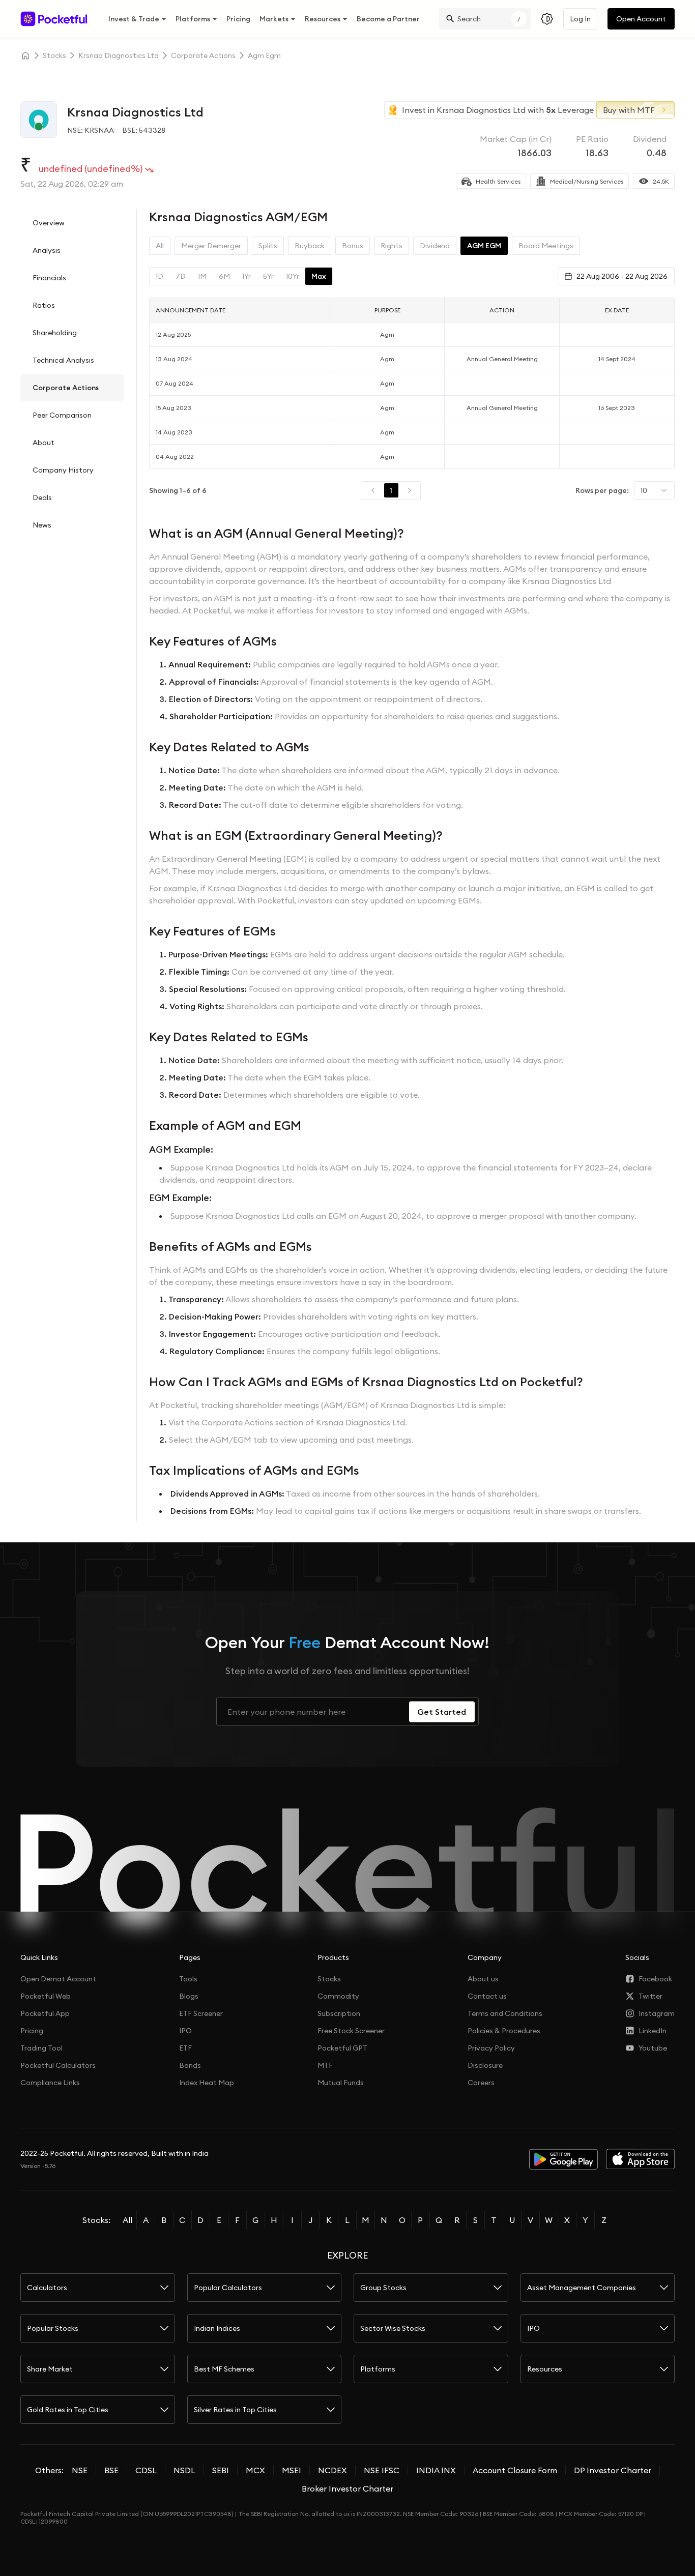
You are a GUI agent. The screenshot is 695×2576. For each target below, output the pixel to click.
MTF (325, 2065)
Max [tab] (319, 276)
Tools (188, 1979)
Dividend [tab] (435, 246)
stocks (54, 55)
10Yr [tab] (293, 276)
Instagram (657, 2013)
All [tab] (160, 246)
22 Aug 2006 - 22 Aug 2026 (622, 276)
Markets (274, 19)
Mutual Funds (341, 2083)
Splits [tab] (268, 246)
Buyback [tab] (310, 246)
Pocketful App (45, 2013)
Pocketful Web (46, 1996)
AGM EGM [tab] (484, 246)
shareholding (55, 333)
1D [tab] (160, 276)
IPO (185, 2031)
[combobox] (654, 490)
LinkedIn (653, 2031)
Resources (323, 19)
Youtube (653, 2048)
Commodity (338, 1996)
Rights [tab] (392, 246)
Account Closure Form (515, 2470)
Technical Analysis (63, 360)
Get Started (442, 1712)
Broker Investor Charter (347, 2489)
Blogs (189, 1996)
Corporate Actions (66, 388)
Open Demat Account (58, 1979)
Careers (481, 2083)
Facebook (655, 1979)
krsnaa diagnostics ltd (119, 55)
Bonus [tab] (353, 246)
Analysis (47, 250)
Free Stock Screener (351, 2031)
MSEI (292, 2470)
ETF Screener (201, 2013)
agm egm (264, 55)
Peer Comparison (62, 415)
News (42, 525)
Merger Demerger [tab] (211, 246)
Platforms (193, 19)
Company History (63, 470)
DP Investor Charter (613, 2470)
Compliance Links (50, 2083)
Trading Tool (41, 2048)
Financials (49, 278)
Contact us (487, 1996)
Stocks (329, 1979)
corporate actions (203, 55)
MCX (255, 2470)
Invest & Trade (134, 19)
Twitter (650, 1996)
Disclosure (485, 2065)
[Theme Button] (547, 19)
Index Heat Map (207, 2083)
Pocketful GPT (342, 2048)
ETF (185, 2048)
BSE (111, 2470)
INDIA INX (436, 2470)
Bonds (190, 2065)
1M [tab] (202, 276)
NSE (80, 2470)
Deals (42, 497)
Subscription (339, 2013)
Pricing (238, 19)
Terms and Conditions (505, 2013)
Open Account (641, 19)
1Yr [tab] (247, 276)
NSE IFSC (382, 2470)
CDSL (146, 2470)
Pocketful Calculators (58, 2065)
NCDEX (332, 2470)
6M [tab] (224, 276)
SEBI (221, 2470)
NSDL (184, 2470)
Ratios (44, 305)
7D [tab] (181, 276)
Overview (49, 223)
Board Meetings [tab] (546, 246)
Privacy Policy (491, 2048)
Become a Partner (388, 19)
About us (483, 1979)
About (44, 443)
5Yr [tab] (268, 276)
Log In (580, 19)
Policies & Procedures (504, 2031)
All (127, 2220)
